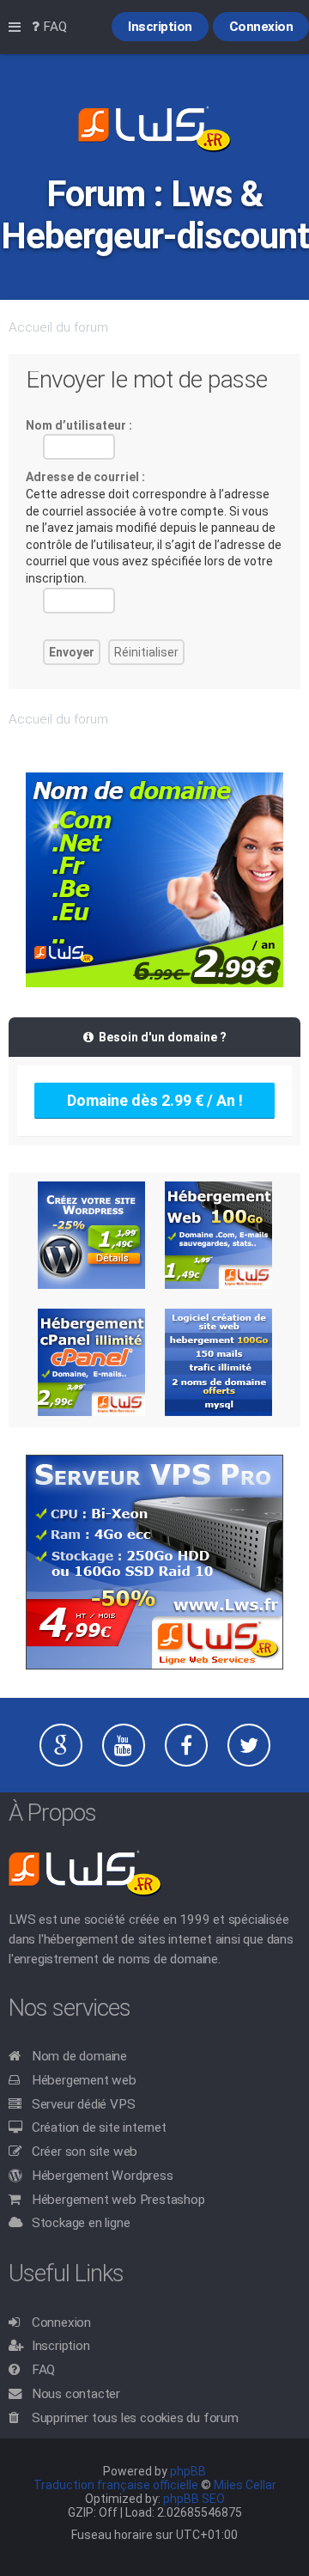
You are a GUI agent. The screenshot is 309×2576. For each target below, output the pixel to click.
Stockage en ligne (81, 2223)
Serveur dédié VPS (84, 2104)
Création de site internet (99, 2127)
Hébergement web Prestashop (118, 2200)
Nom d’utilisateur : (79, 425)
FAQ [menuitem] (53, 27)
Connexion (61, 2323)
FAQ (43, 2370)
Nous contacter (76, 2394)
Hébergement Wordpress (103, 2176)
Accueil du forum (58, 327)
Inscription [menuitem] (160, 27)
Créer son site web (85, 2152)
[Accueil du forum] (154, 131)
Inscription (61, 2346)
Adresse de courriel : (85, 477)
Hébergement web (84, 2080)
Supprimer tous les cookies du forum (135, 2418)
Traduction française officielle (116, 2485)
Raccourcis (18, 27)
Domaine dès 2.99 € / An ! (155, 1100)
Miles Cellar (245, 2485)
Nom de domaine (79, 2056)
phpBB (188, 2471)
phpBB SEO (194, 2499)
